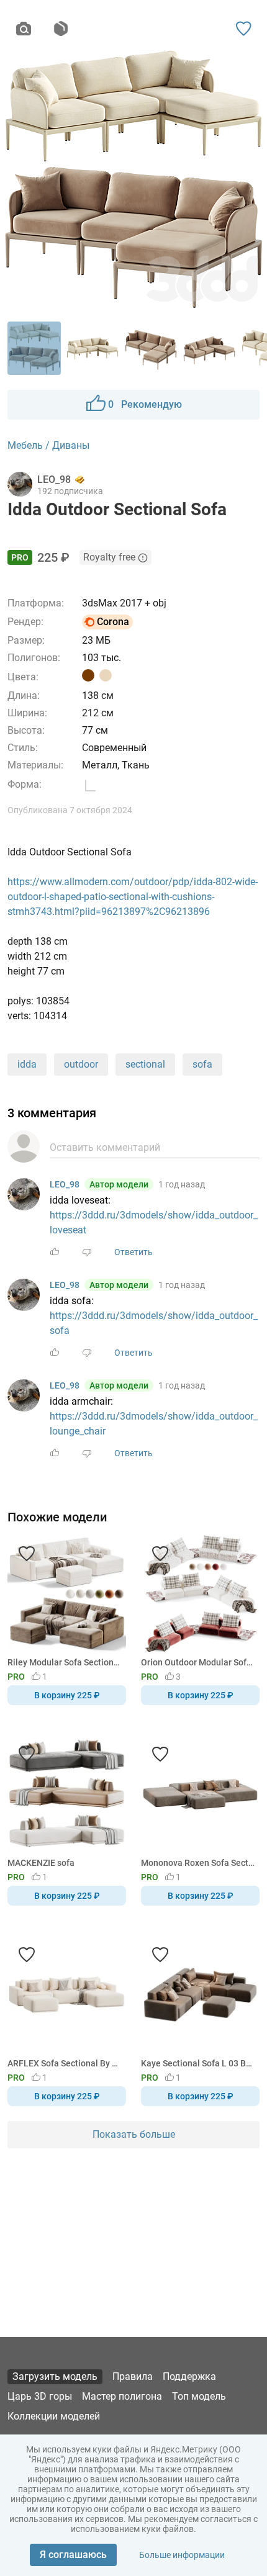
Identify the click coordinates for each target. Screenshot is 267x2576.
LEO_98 (65, 1184)
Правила (133, 2376)
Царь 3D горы (40, 2396)
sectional (145, 1064)
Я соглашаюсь (73, 2555)
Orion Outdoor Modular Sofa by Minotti (198, 1662)
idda (27, 1064)
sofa (202, 1064)
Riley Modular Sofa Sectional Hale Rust (65, 1662)
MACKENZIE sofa (41, 1863)
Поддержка (189, 2376)
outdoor (81, 1064)
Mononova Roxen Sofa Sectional (198, 1863)
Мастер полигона (122, 2396)
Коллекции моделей (54, 2416)
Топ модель (199, 2396)
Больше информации (182, 2555)
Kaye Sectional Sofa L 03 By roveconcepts (198, 2063)
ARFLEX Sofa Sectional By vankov (65, 2063)
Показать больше (134, 2134)
